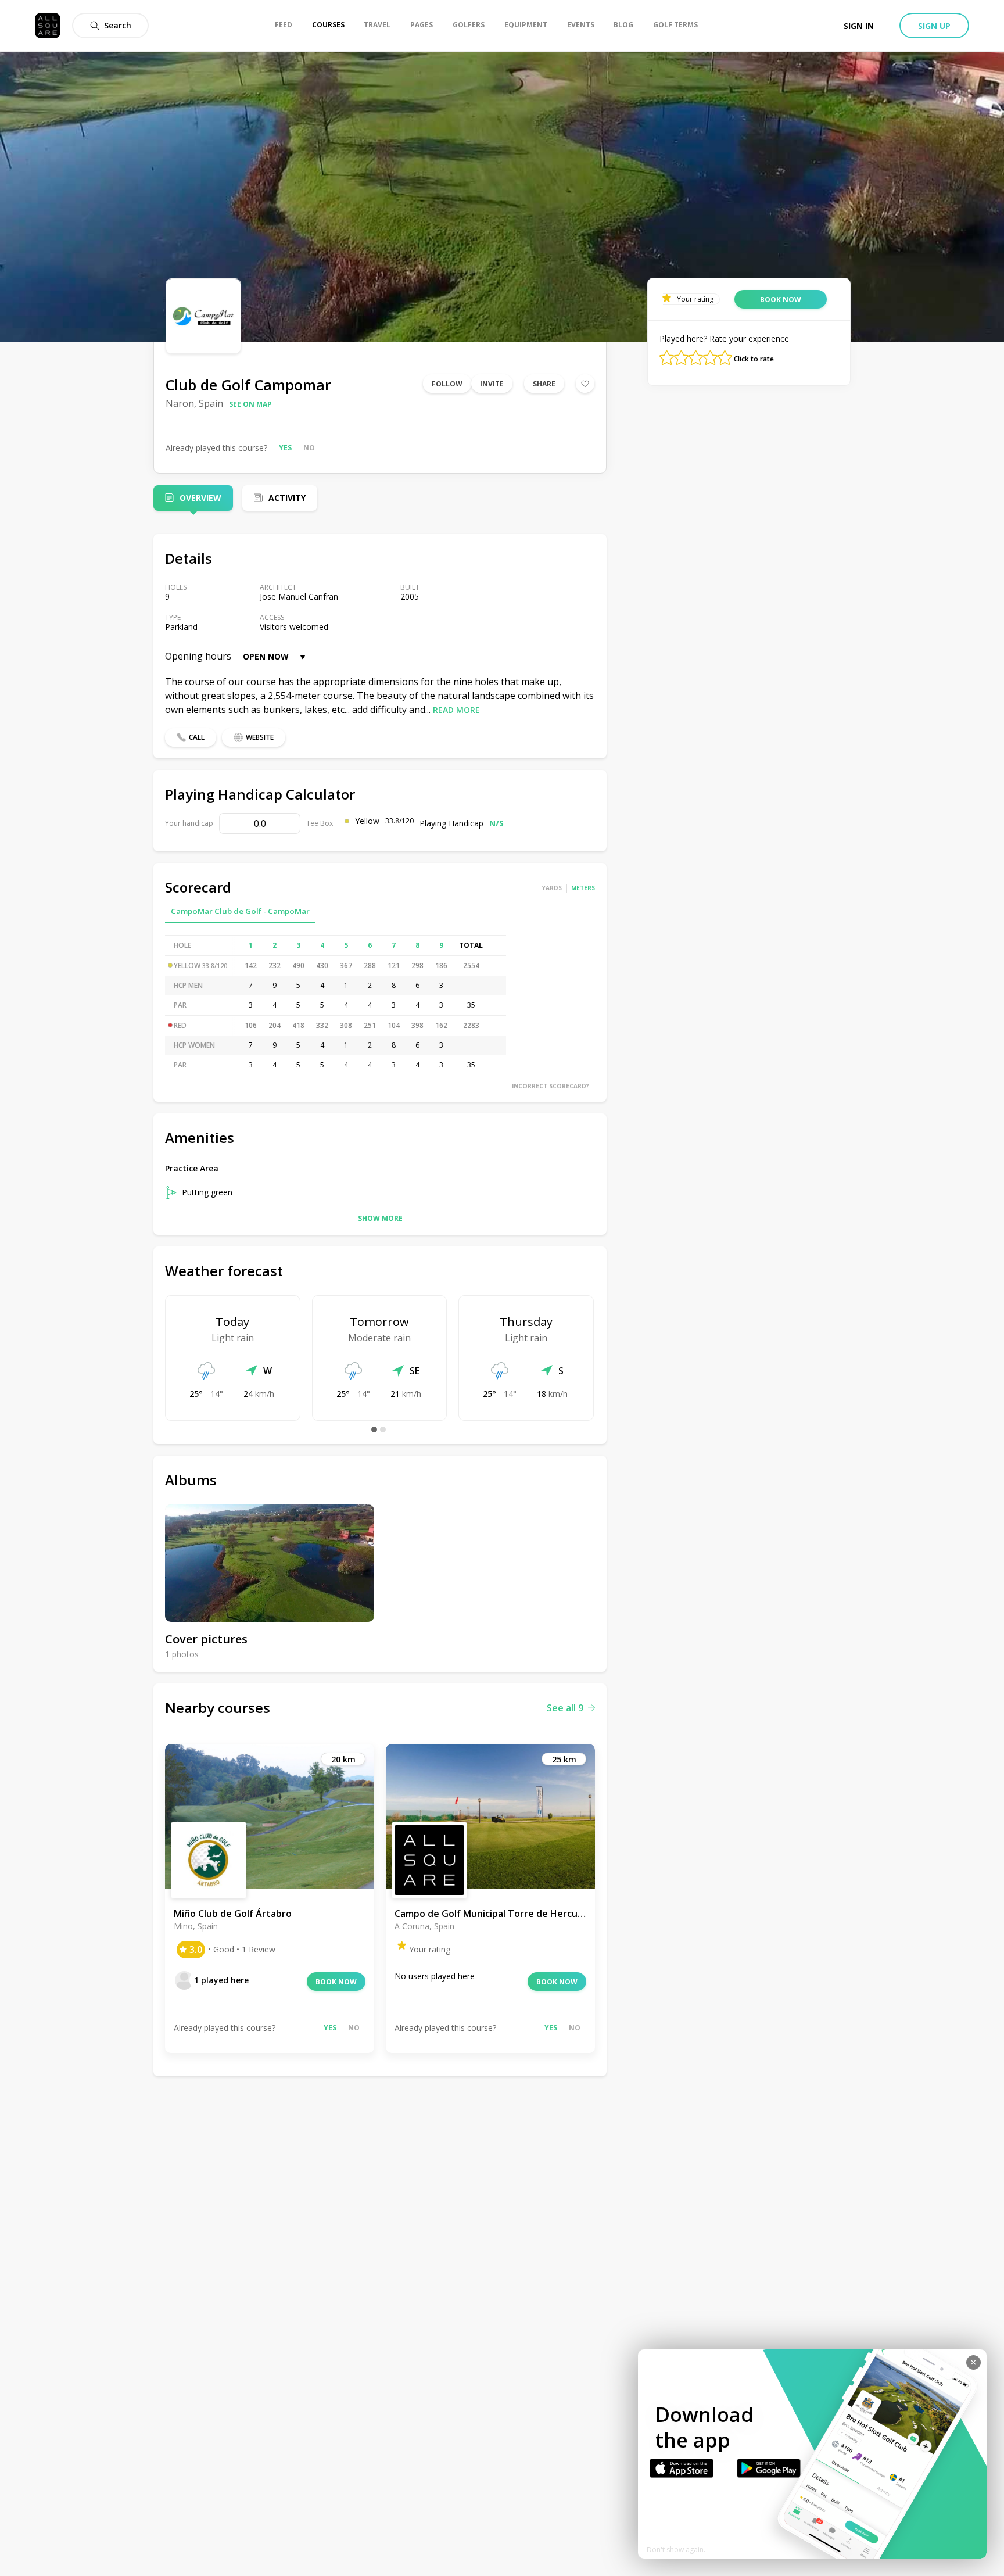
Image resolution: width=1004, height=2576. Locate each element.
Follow (447, 384)
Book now (336, 1982)
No (309, 448)
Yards (552, 888)
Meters (583, 888)
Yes (285, 448)
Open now (266, 656)
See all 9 (565, 1708)
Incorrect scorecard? (551, 1086)
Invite (492, 384)
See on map (250, 404)
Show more (380, 1218)
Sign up (934, 26)
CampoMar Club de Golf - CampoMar (240, 911)
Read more (456, 710)
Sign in (859, 26)
